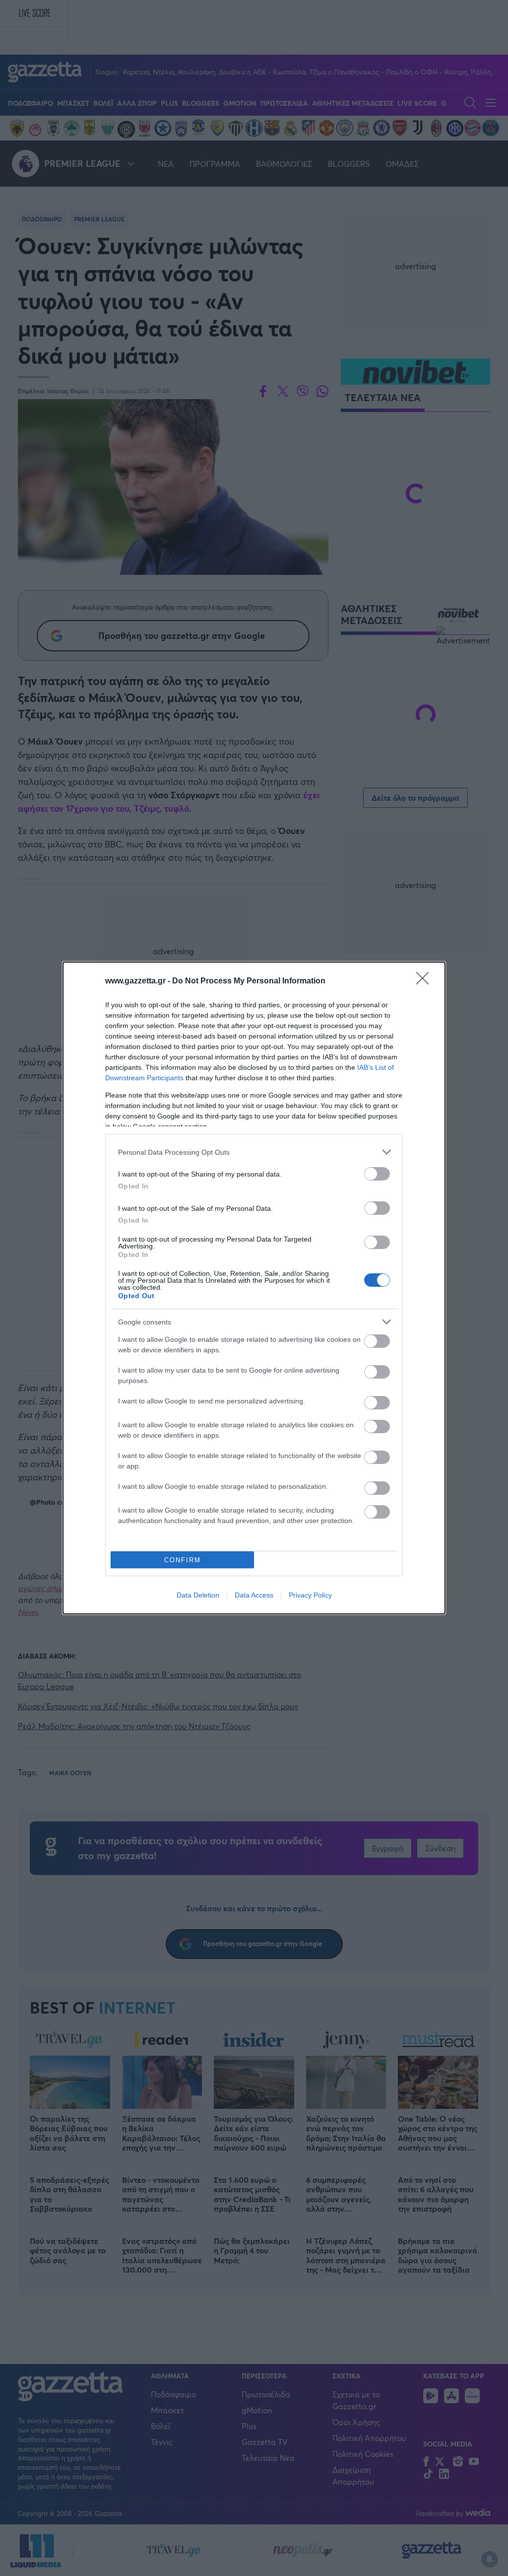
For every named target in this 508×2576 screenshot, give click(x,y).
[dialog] (254, 1288)
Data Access (254, 1595)
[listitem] (254, 1152)
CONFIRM (183, 1560)
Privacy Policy (310, 1595)
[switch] (377, 1174)
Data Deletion (198, 1595)
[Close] (426, 981)
